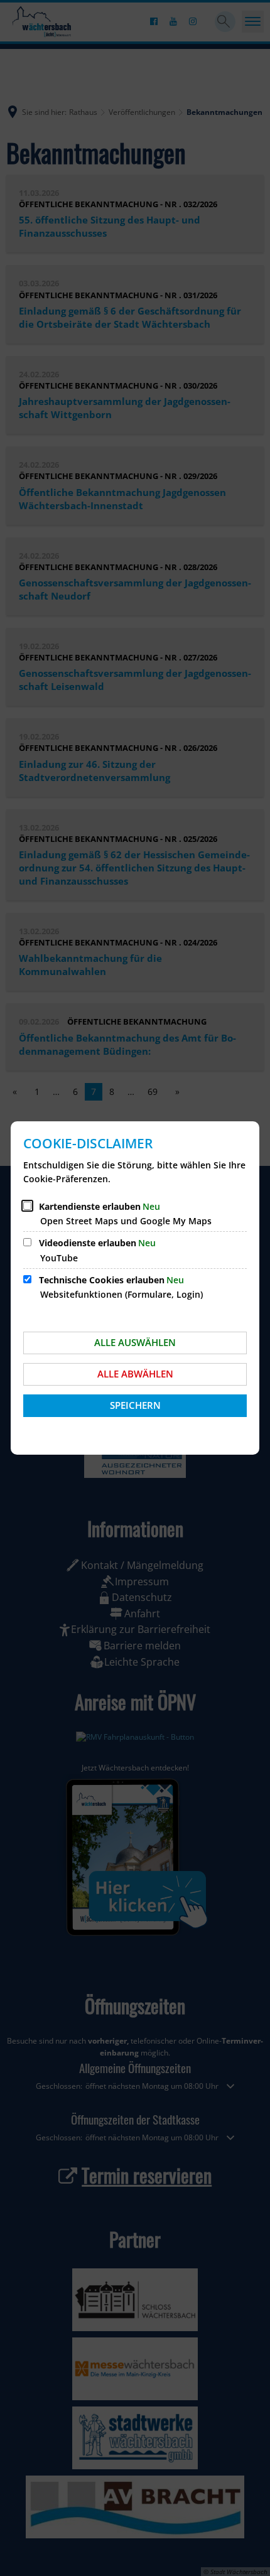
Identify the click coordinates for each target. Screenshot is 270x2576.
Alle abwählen (135, 1374)
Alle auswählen (135, 1342)
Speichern (135, 1405)
